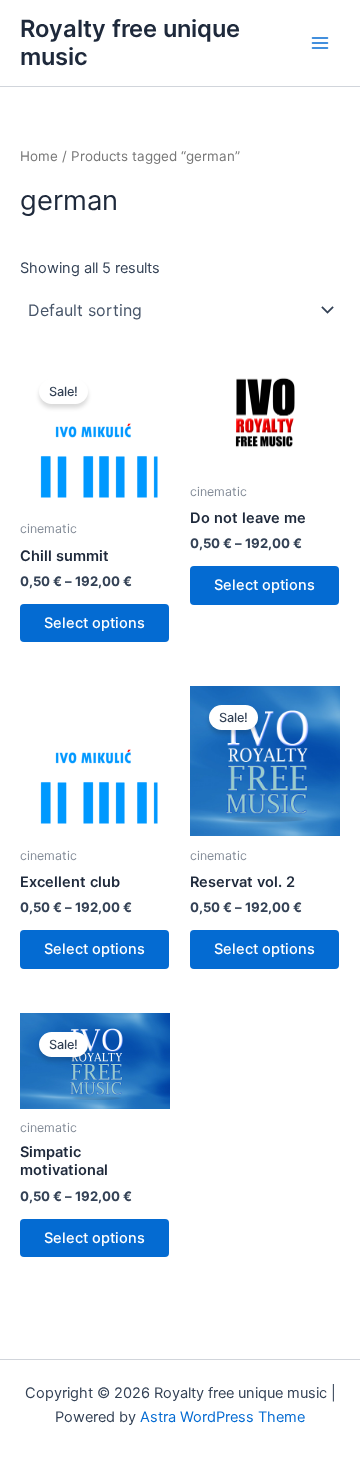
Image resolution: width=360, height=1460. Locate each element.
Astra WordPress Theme (222, 1417)
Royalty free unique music (130, 42)
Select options (94, 623)
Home (39, 156)
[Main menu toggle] (320, 43)
